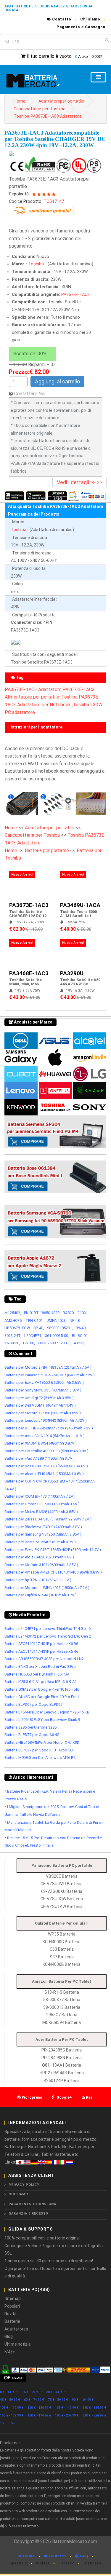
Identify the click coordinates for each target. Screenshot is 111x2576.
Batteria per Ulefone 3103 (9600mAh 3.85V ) (41, 1565)
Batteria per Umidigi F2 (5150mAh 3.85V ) (39, 1398)
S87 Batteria (62, 1957)
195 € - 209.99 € (67, 2415)
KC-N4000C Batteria (62, 1942)
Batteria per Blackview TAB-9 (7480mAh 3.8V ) (43, 1527)
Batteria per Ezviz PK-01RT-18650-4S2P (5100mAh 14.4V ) (53, 1550)
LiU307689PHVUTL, (54, 1343)
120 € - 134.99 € (39, 2408)
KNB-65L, (12, 1343)
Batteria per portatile (48, 851)
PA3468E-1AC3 (29, 973)
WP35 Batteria (62, 1934)
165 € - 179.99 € (12, 2415)
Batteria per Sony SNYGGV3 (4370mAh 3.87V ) (43, 1390)
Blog (9, 2336)
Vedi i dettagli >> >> (79, 482)
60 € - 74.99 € (34, 2400)
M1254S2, (13, 1313)
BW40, (81, 1328)
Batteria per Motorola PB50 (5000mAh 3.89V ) (43, 1413)
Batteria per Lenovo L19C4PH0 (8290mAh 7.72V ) (46, 1420)
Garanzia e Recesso (28, 2214)
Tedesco (67, 2563)
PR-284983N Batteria (62, 2058)
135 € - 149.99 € (67, 2408)
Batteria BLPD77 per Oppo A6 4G (32, 1735)
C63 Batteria (62, 1949)
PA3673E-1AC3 (75, 295)
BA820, (69, 1313)
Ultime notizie (18, 2344)
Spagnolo (18, 2563)
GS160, (29, 1343)
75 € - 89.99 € (58, 2400)
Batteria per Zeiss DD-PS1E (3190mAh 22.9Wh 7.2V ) (48, 1519)
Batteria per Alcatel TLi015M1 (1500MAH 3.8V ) (44, 1474)
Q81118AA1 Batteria (62, 2065)
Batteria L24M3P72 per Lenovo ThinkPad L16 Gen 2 (48, 1636)
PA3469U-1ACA (80, 905)
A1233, (79, 1343)
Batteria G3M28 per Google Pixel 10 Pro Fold (42, 1689)
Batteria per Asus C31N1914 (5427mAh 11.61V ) (45, 1436)
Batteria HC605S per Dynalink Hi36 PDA (37, 1674)
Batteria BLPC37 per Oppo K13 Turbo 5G (39, 1750)
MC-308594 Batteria (62, 2022)
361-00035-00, (57, 1336)
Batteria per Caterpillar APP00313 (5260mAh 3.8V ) (46, 1451)
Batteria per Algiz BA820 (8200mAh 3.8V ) (39, 1557)
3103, (82, 1313)
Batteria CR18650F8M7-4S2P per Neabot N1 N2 (44, 1659)
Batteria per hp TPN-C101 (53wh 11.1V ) (38, 1580)
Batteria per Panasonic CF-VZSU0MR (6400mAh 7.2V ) (50, 1375)
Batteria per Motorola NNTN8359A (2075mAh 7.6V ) (48, 1367)
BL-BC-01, (80, 1336)
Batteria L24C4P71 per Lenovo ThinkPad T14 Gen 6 (48, 1629)
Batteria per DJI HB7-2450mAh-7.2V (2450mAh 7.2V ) (49, 1428)
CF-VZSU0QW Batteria (62, 1899)
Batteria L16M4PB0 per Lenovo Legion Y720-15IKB (47, 1712)
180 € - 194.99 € (39, 2415)
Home (20, 101)
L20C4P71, (33, 1336)
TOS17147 (54, 201)
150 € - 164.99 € (94, 2408)
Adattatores (16, 2329)
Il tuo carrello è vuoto (49, 56)
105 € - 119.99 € (12, 2408)
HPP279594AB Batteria (62, 2073)
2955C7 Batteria (62, 2015)
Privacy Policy (24, 2185)
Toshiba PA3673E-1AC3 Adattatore (48, 116)
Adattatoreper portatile (61, 101)
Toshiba (36, 264)
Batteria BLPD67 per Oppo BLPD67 (33, 1704)
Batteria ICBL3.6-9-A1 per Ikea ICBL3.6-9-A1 (41, 1682)
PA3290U (72, 973)
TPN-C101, (34, 1320)
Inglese (43, 2563)
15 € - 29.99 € (32, 2392)
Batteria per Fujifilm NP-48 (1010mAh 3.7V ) (41, 1595)
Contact (57, 2556)
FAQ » (10, 2352)
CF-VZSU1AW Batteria (62, 1907)
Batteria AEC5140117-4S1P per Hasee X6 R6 (41, 1644)
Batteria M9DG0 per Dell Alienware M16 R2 (40, 1758)
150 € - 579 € (10, 2423)
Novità (11, 2314)
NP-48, (75, 1320)
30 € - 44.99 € (56, 2392)
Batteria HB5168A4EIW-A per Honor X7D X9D (42, 1742)
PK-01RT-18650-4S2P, (42, 1313)
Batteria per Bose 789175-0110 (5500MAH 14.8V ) (46, 1466)
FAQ (83, 2556)
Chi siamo (90, 19)
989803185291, (60, 1328)
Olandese (92, 2563)
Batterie (12, 2321)
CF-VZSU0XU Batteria (62, 1891)
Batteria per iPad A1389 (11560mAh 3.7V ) (40, 1458)
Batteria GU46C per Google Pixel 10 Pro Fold (42, 1697)
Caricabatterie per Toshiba (40, 109)
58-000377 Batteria (62, 2000)
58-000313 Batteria (62, 2007)
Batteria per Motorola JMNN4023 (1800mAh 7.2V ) (47, 1588)
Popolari (12, 2306)
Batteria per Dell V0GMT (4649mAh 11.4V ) (40, 1405)
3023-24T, (13, 1336)
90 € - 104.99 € (83, 2400)
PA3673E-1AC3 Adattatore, (34, 690)
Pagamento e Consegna (81, 27)
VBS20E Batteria (62, 1876)
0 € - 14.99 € (9, 2392)
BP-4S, (39, 1328)
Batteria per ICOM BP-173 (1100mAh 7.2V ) (40, 1496)
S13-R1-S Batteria (62, 1992)
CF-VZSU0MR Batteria (62, 1884)
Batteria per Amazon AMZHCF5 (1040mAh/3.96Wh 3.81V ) (53, 1572)
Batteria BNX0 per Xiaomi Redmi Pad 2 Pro (40, 1666)
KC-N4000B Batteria (62, 1964)
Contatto (61, 19)
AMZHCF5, (13, 1320)
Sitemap (13, 2298)
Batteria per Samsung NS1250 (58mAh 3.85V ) (43, 1534)
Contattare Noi (30, 394)
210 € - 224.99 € (94, 2415)
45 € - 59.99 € (10, 2400)
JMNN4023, (57, 1320)
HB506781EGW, (17, 1328)
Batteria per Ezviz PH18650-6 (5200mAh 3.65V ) (44, 1382)
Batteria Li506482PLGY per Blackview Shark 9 (42, 1720)
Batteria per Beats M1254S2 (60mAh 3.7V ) (40, 1542)
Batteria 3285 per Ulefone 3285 (30, 1727)
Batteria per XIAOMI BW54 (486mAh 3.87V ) (41, 1443)
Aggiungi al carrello (57, 381)
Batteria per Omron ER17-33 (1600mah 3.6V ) (42, 1504)
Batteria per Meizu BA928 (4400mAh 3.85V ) (41, 1512)
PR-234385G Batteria (62, 2050)
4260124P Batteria (62, 2081)
